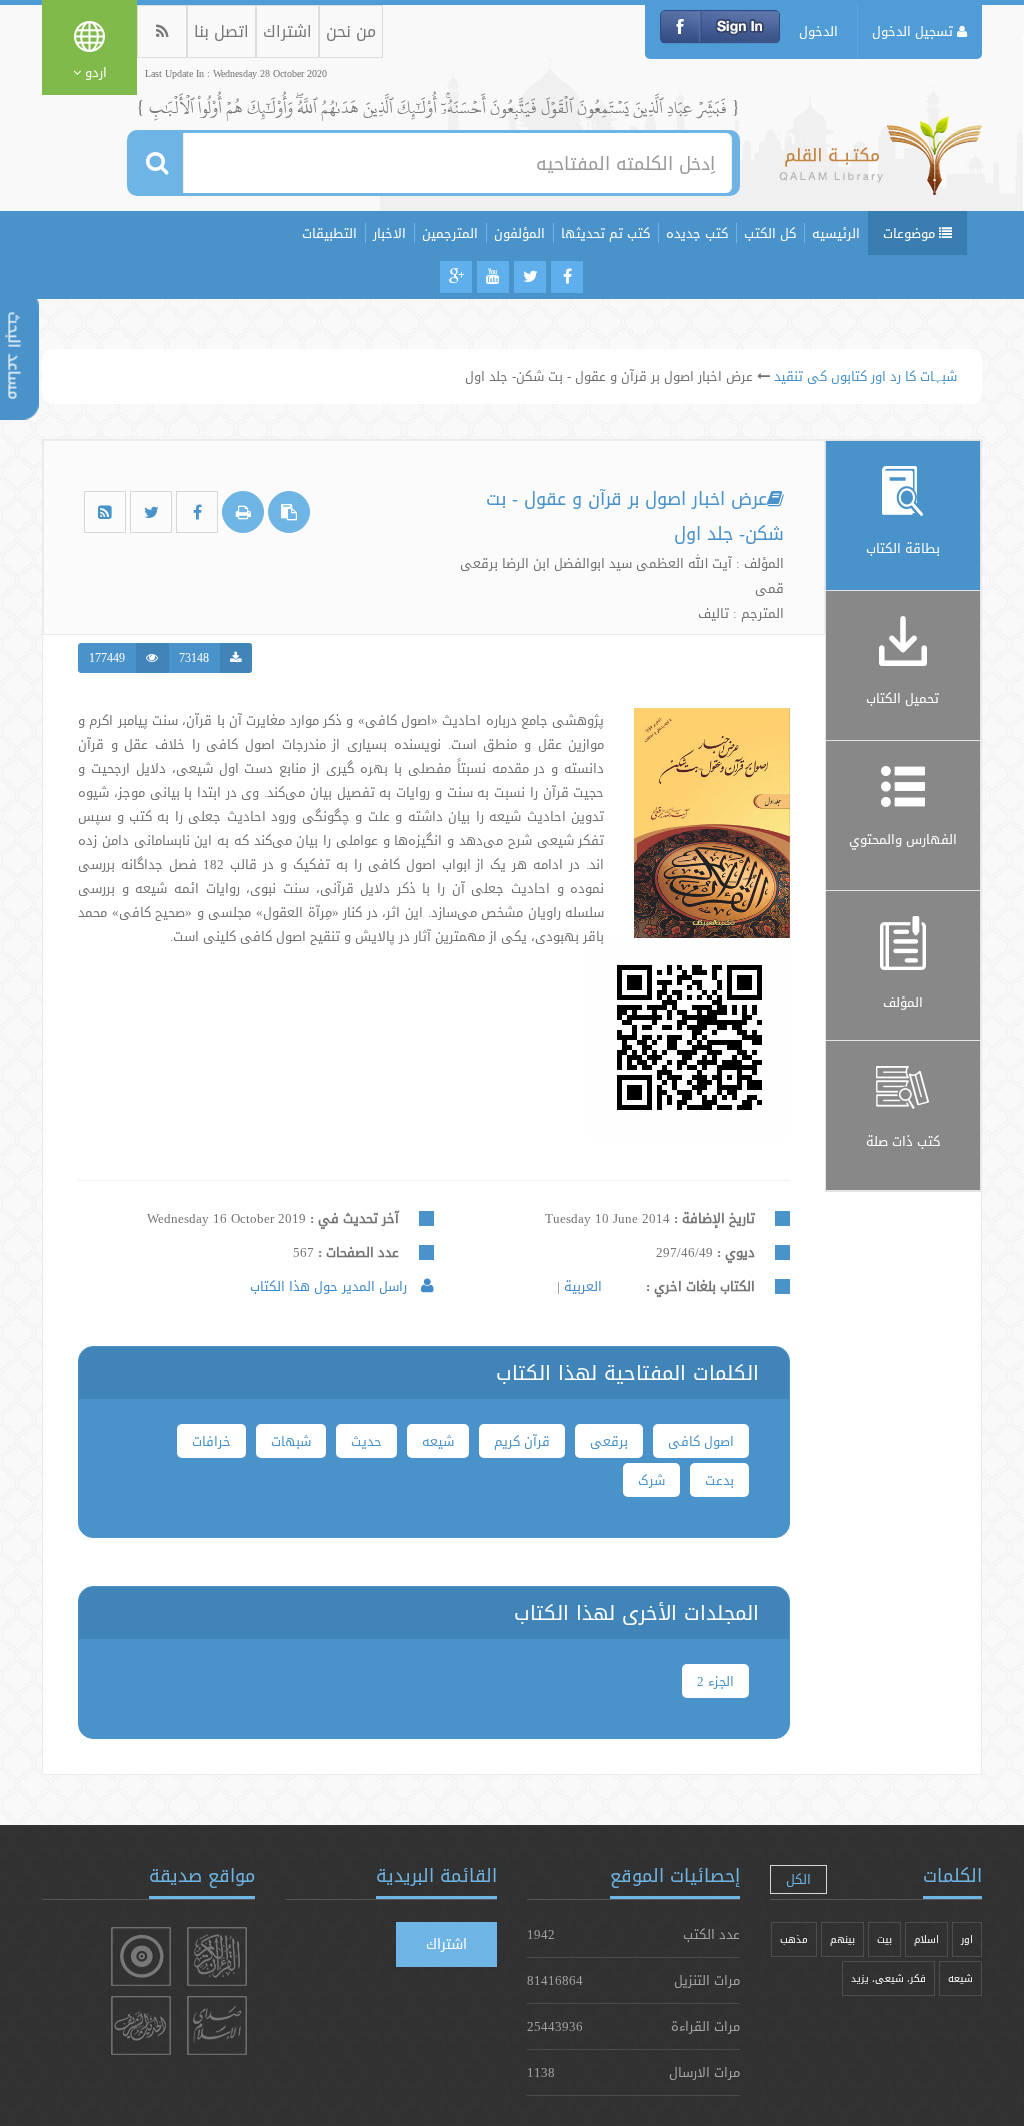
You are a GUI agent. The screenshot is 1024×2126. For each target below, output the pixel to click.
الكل (798, 1879)
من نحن (351, 31)
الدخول (818, 31)
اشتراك (287, 31)
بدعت (719, 1480)
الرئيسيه (836, 233)
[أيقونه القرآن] (217, 1956)
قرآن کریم (522, 1441)
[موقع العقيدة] (141, 1956)
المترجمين (450, 233)
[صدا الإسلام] (217, 2025)
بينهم (842, 1939)
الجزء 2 (715, 1681)
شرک (651, 1480)
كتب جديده (697, 233)
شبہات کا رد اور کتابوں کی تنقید (865, 376)
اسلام (926, 1939)
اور (967, 1939)
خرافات (211, 1441)
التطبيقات (329, 233)
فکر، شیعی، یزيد (888, 1978)
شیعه (438, 1441)
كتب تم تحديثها (605, 233)
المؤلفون (519, 233)
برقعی (609, 1441)
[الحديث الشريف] (141, 2025)
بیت (884, 1939)
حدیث (366, 1441)
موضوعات (911, 233)
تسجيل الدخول (914, 31)
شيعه (960, 1978)
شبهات (291, 1441)
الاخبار (389, 233)
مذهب (794, 1939)
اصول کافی (701, 1441)
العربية (581, 1286)
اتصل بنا (221, 31)
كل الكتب (770, 233)
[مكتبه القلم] (880, 165)
